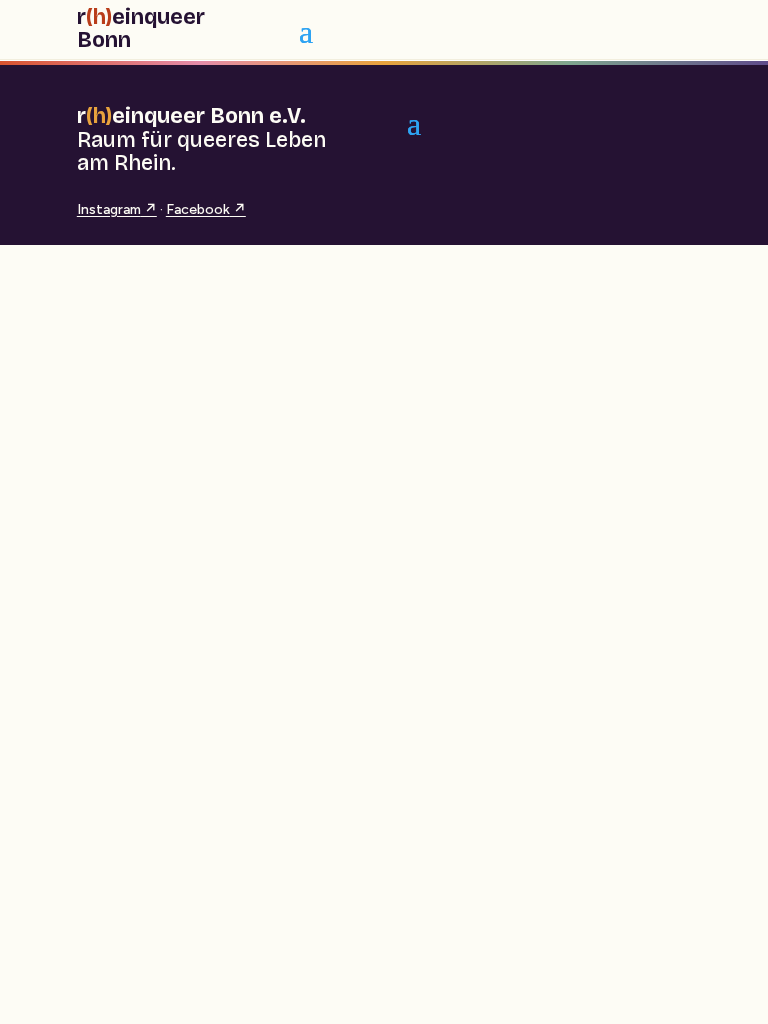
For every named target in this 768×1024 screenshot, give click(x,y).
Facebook (206, 209)
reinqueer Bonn (141, 29)
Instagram (117, 209)
